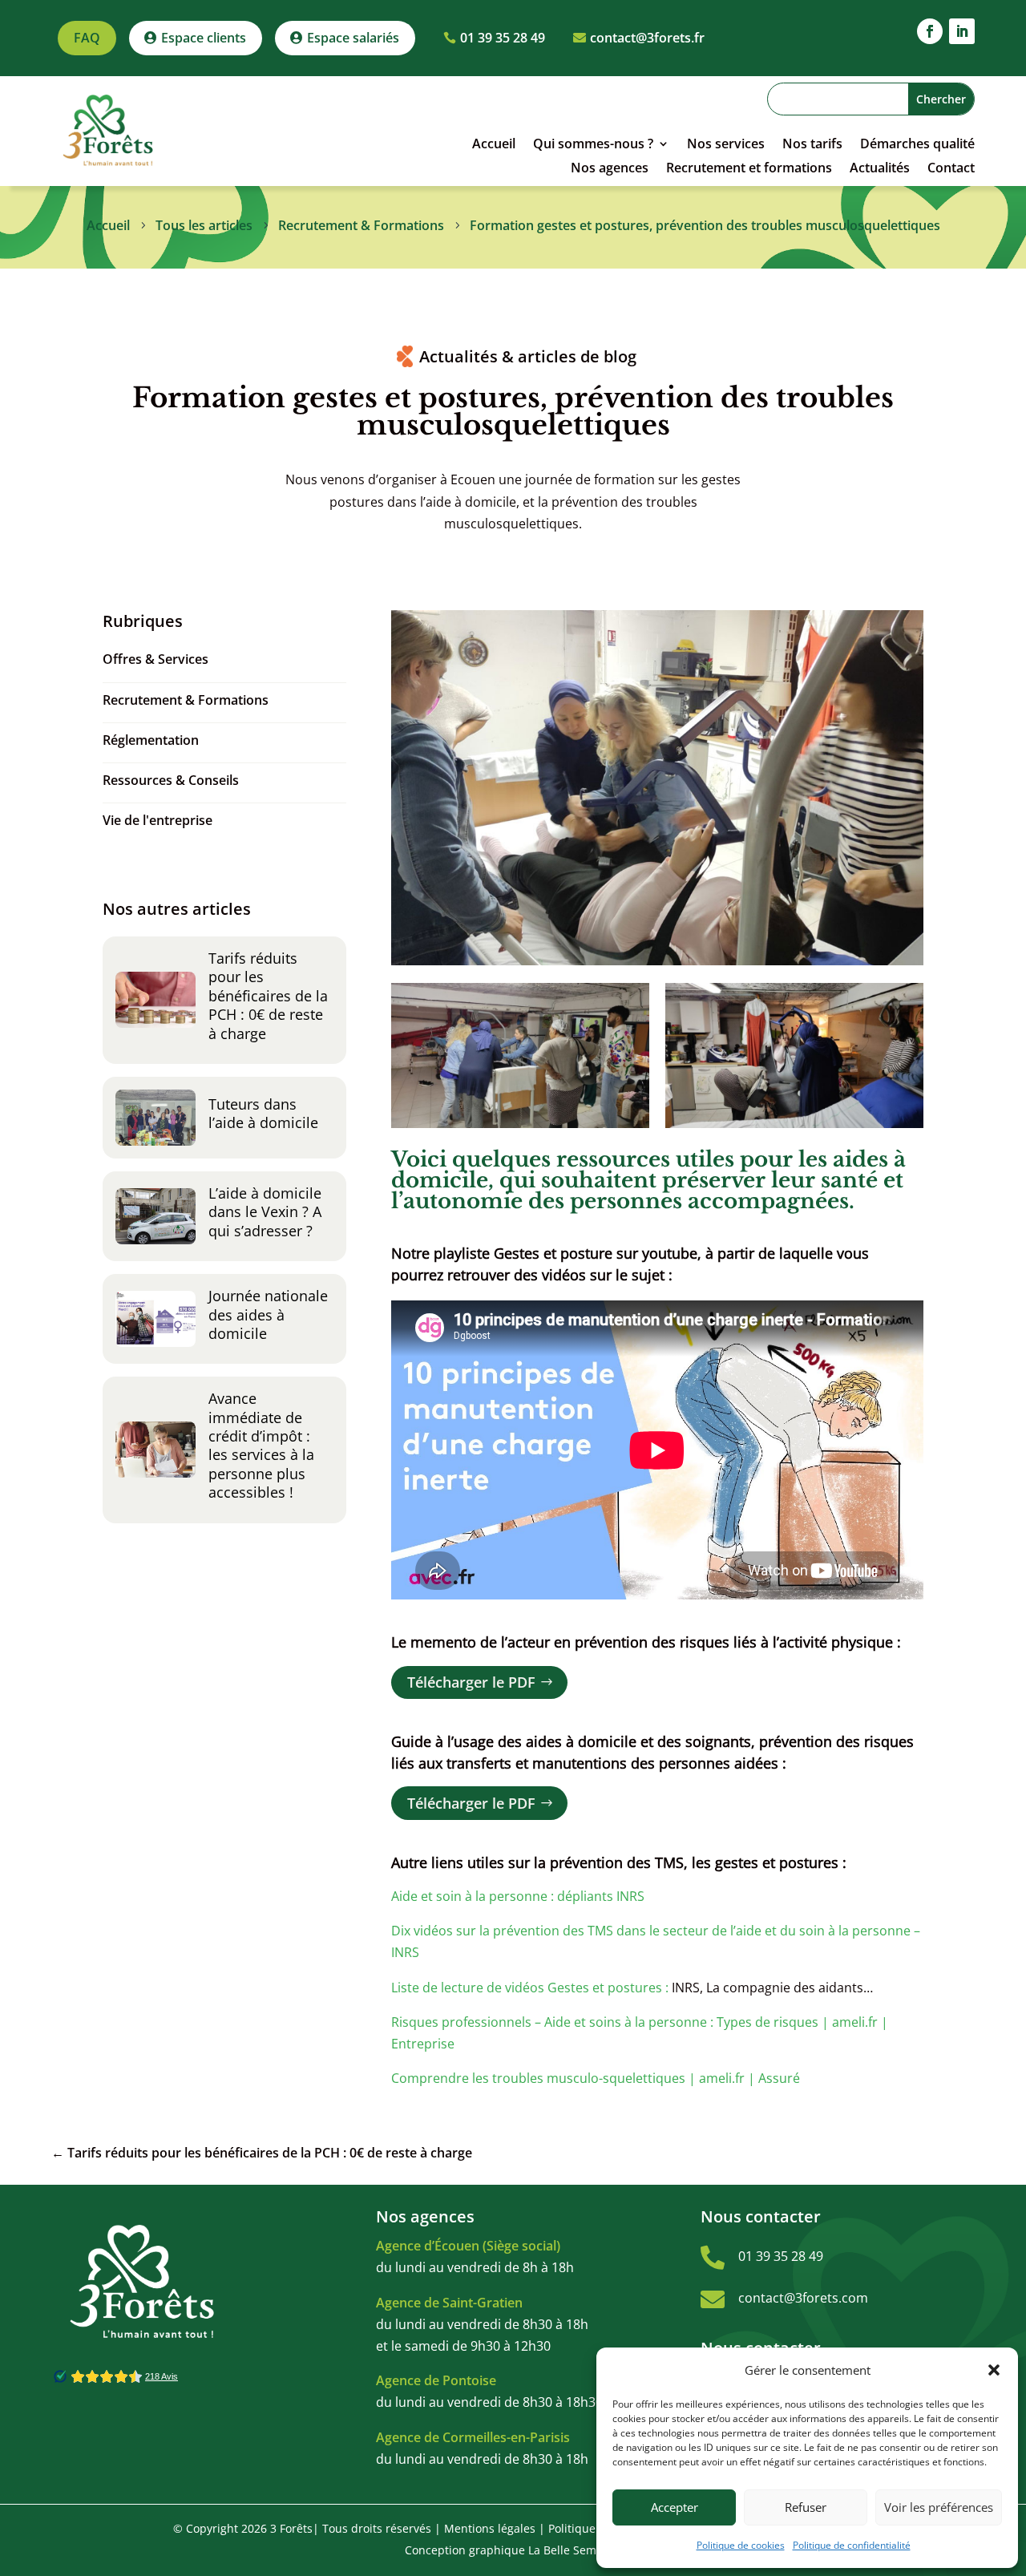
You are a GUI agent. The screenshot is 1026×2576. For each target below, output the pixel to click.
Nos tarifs (812, 145)
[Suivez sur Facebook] (930, 31)
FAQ (87, 38)
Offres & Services (156, 659)
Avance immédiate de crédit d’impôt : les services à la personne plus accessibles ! (261, 1445)
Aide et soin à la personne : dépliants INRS (518, 1896)
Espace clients (204, 38)
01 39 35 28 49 (503, 38)
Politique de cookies (741, 2545)
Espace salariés (353, 38)
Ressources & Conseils (171, 780)
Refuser (806, 2507)
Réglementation (151, 740)
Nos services (726, 145)
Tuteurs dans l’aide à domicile (263, 1113)
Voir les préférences (939, 2507)
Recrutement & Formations (186, 700)
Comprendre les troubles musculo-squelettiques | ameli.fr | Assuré (596, 2078)
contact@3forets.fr (647, 38)
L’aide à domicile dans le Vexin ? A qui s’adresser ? (265, 1212)
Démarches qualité (917, 145)
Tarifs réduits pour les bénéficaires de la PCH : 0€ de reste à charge (268, 996)
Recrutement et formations (749, 169)
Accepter (675, 2507)
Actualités (880, 169)
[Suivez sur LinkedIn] (962, 31)
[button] (994, 2370)
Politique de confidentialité (852, 2545)
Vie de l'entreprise (158, 820)
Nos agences (610, 169)
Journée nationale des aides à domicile (268, 1314)
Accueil (494, 145)
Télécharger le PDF (471, 1682)
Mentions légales (490, 2528)
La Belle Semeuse (575, 2550)
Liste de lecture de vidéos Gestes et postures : (530, 1988)
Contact (951, 169)
